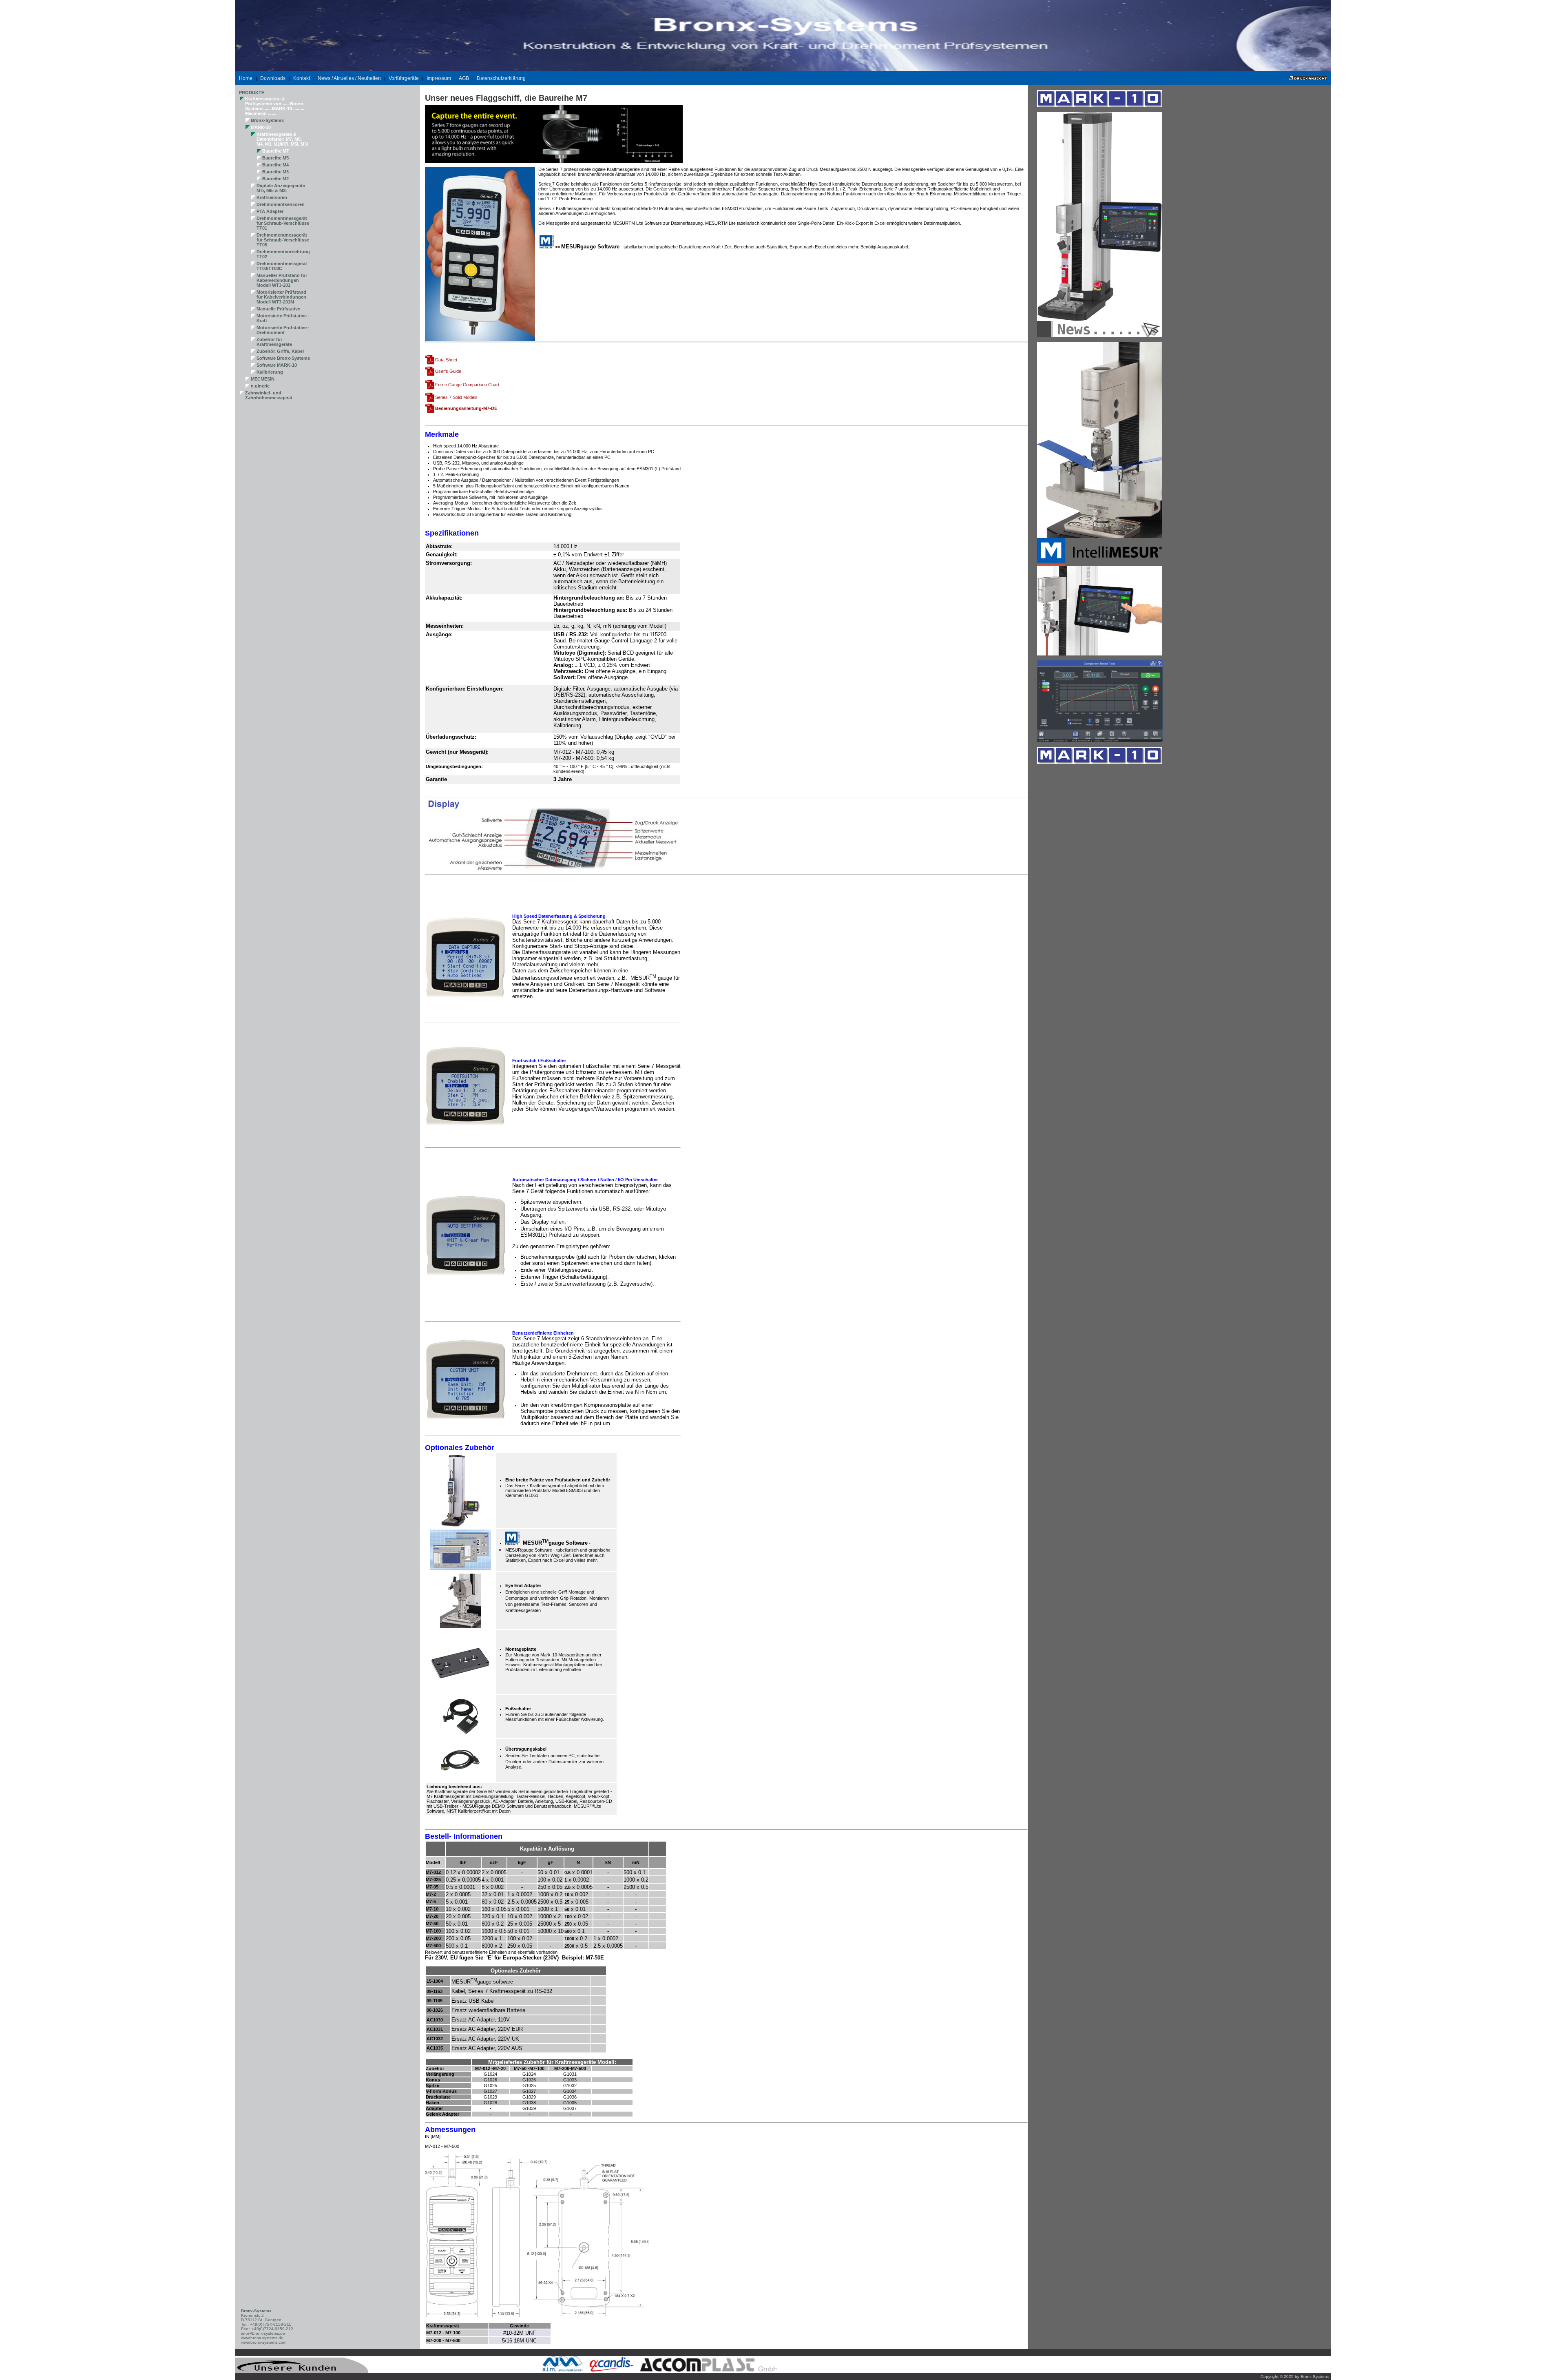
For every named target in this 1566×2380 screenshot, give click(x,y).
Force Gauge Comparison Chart (467, 385)
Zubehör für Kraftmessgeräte (274, 342)
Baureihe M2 (275, 179)
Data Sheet (446, 360)
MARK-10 (261, 127)
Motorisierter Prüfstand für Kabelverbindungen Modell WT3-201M (281, 297)
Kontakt (302, 78)
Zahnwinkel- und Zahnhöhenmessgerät (269, 395)
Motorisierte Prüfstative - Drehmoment (283, 330)
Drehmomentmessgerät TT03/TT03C (282, 266)
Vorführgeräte (404, 78)
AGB (464, 78)
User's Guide (448, 371)
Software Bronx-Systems (283, 358)
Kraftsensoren (272, 197)
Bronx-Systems (267, 120)
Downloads (273, 78)
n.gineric (260, 386)
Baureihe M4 (275, 165)
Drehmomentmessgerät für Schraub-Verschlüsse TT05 (283, 240)
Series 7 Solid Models (456, 397)
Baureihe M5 (275, 158)
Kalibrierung (270, 372)
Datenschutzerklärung (501, 78)
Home (246, 78)
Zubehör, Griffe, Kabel (280, 351)
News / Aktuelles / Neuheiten (349, 78)
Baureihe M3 (275, 172)
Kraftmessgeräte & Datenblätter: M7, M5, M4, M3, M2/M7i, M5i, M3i (282, 139)
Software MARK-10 (277, 365)
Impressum (439, 78)
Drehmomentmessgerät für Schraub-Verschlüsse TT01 (283, 223)
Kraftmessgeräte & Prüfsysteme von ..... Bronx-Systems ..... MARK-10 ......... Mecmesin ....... (275, 106)
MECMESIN (263, 379)
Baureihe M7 (275, 151)
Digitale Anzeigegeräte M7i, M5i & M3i (281, 188)
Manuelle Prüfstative (278, 309)
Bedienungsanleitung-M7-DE (466, 408)
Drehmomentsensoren (281, 204)
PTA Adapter (270, 211)
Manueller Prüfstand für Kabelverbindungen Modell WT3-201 (282, 280)
